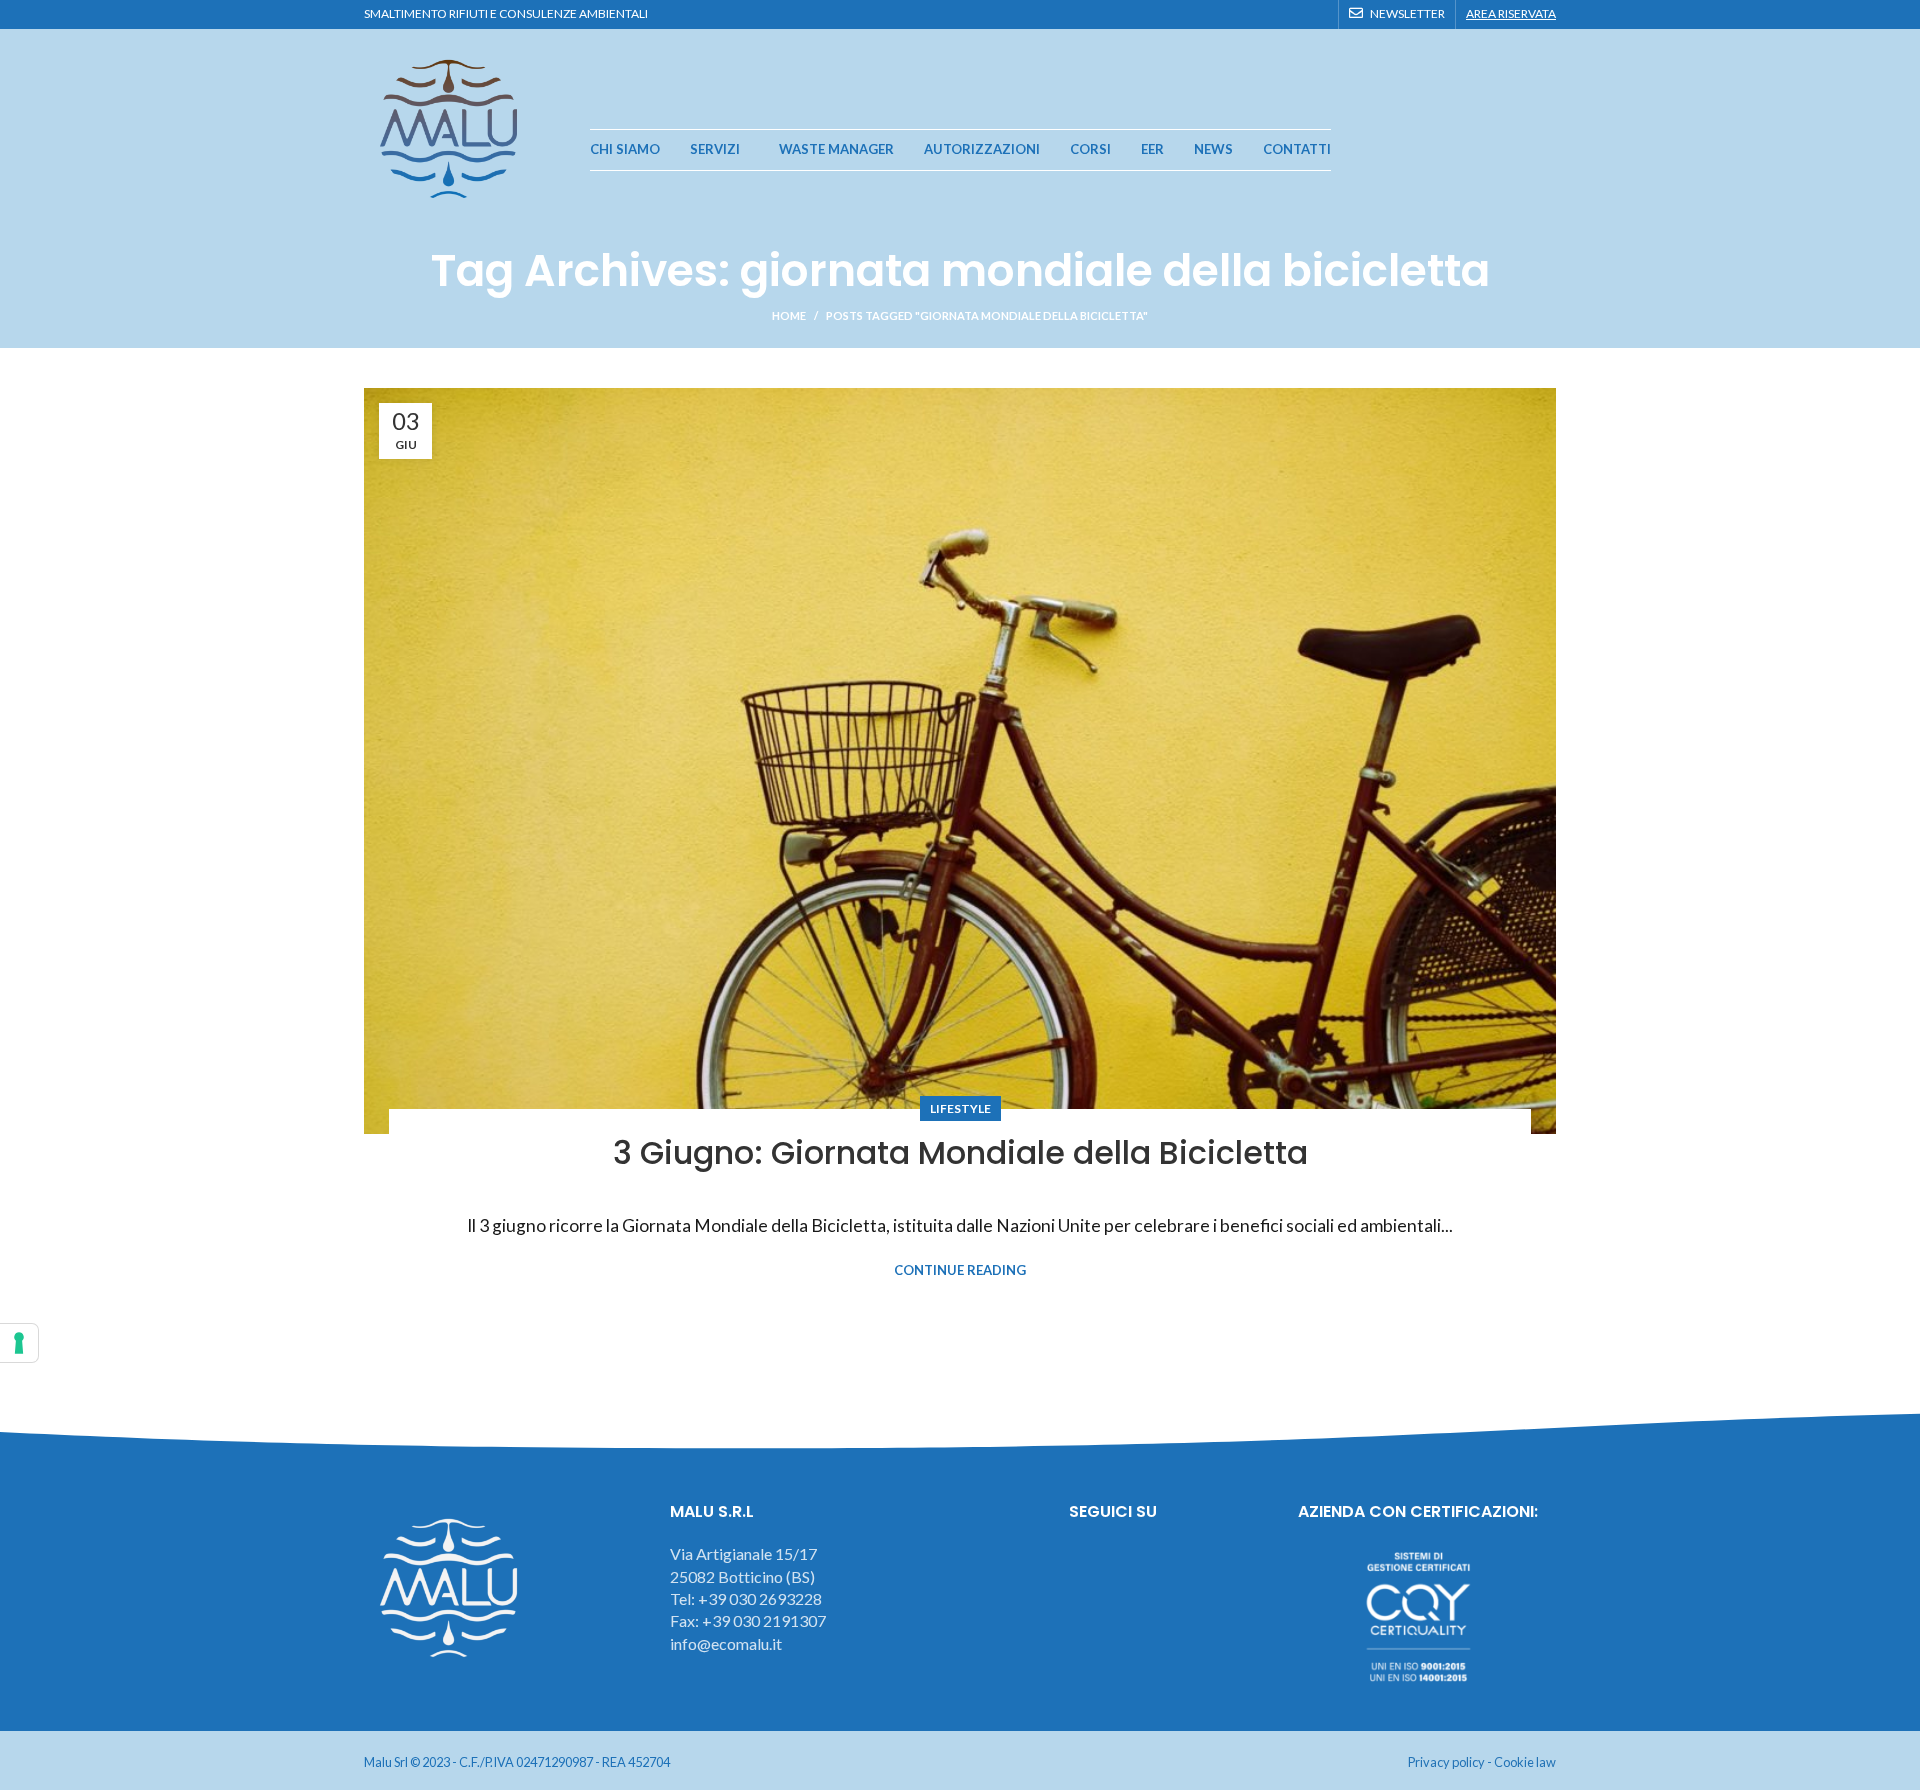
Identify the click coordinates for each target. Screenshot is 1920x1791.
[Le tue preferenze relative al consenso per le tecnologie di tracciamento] (19, 1343)
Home (789, 315)
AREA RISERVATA (1511, 13)
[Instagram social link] (1270, 14)
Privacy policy (1446, 1762)
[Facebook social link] (1247, 14)
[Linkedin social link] (1316, 14)
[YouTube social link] (1293, 14)
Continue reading (960, 1270)
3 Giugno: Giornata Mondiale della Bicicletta (960, 1152)
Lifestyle (960, 1108)
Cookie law (1525, 1762)
